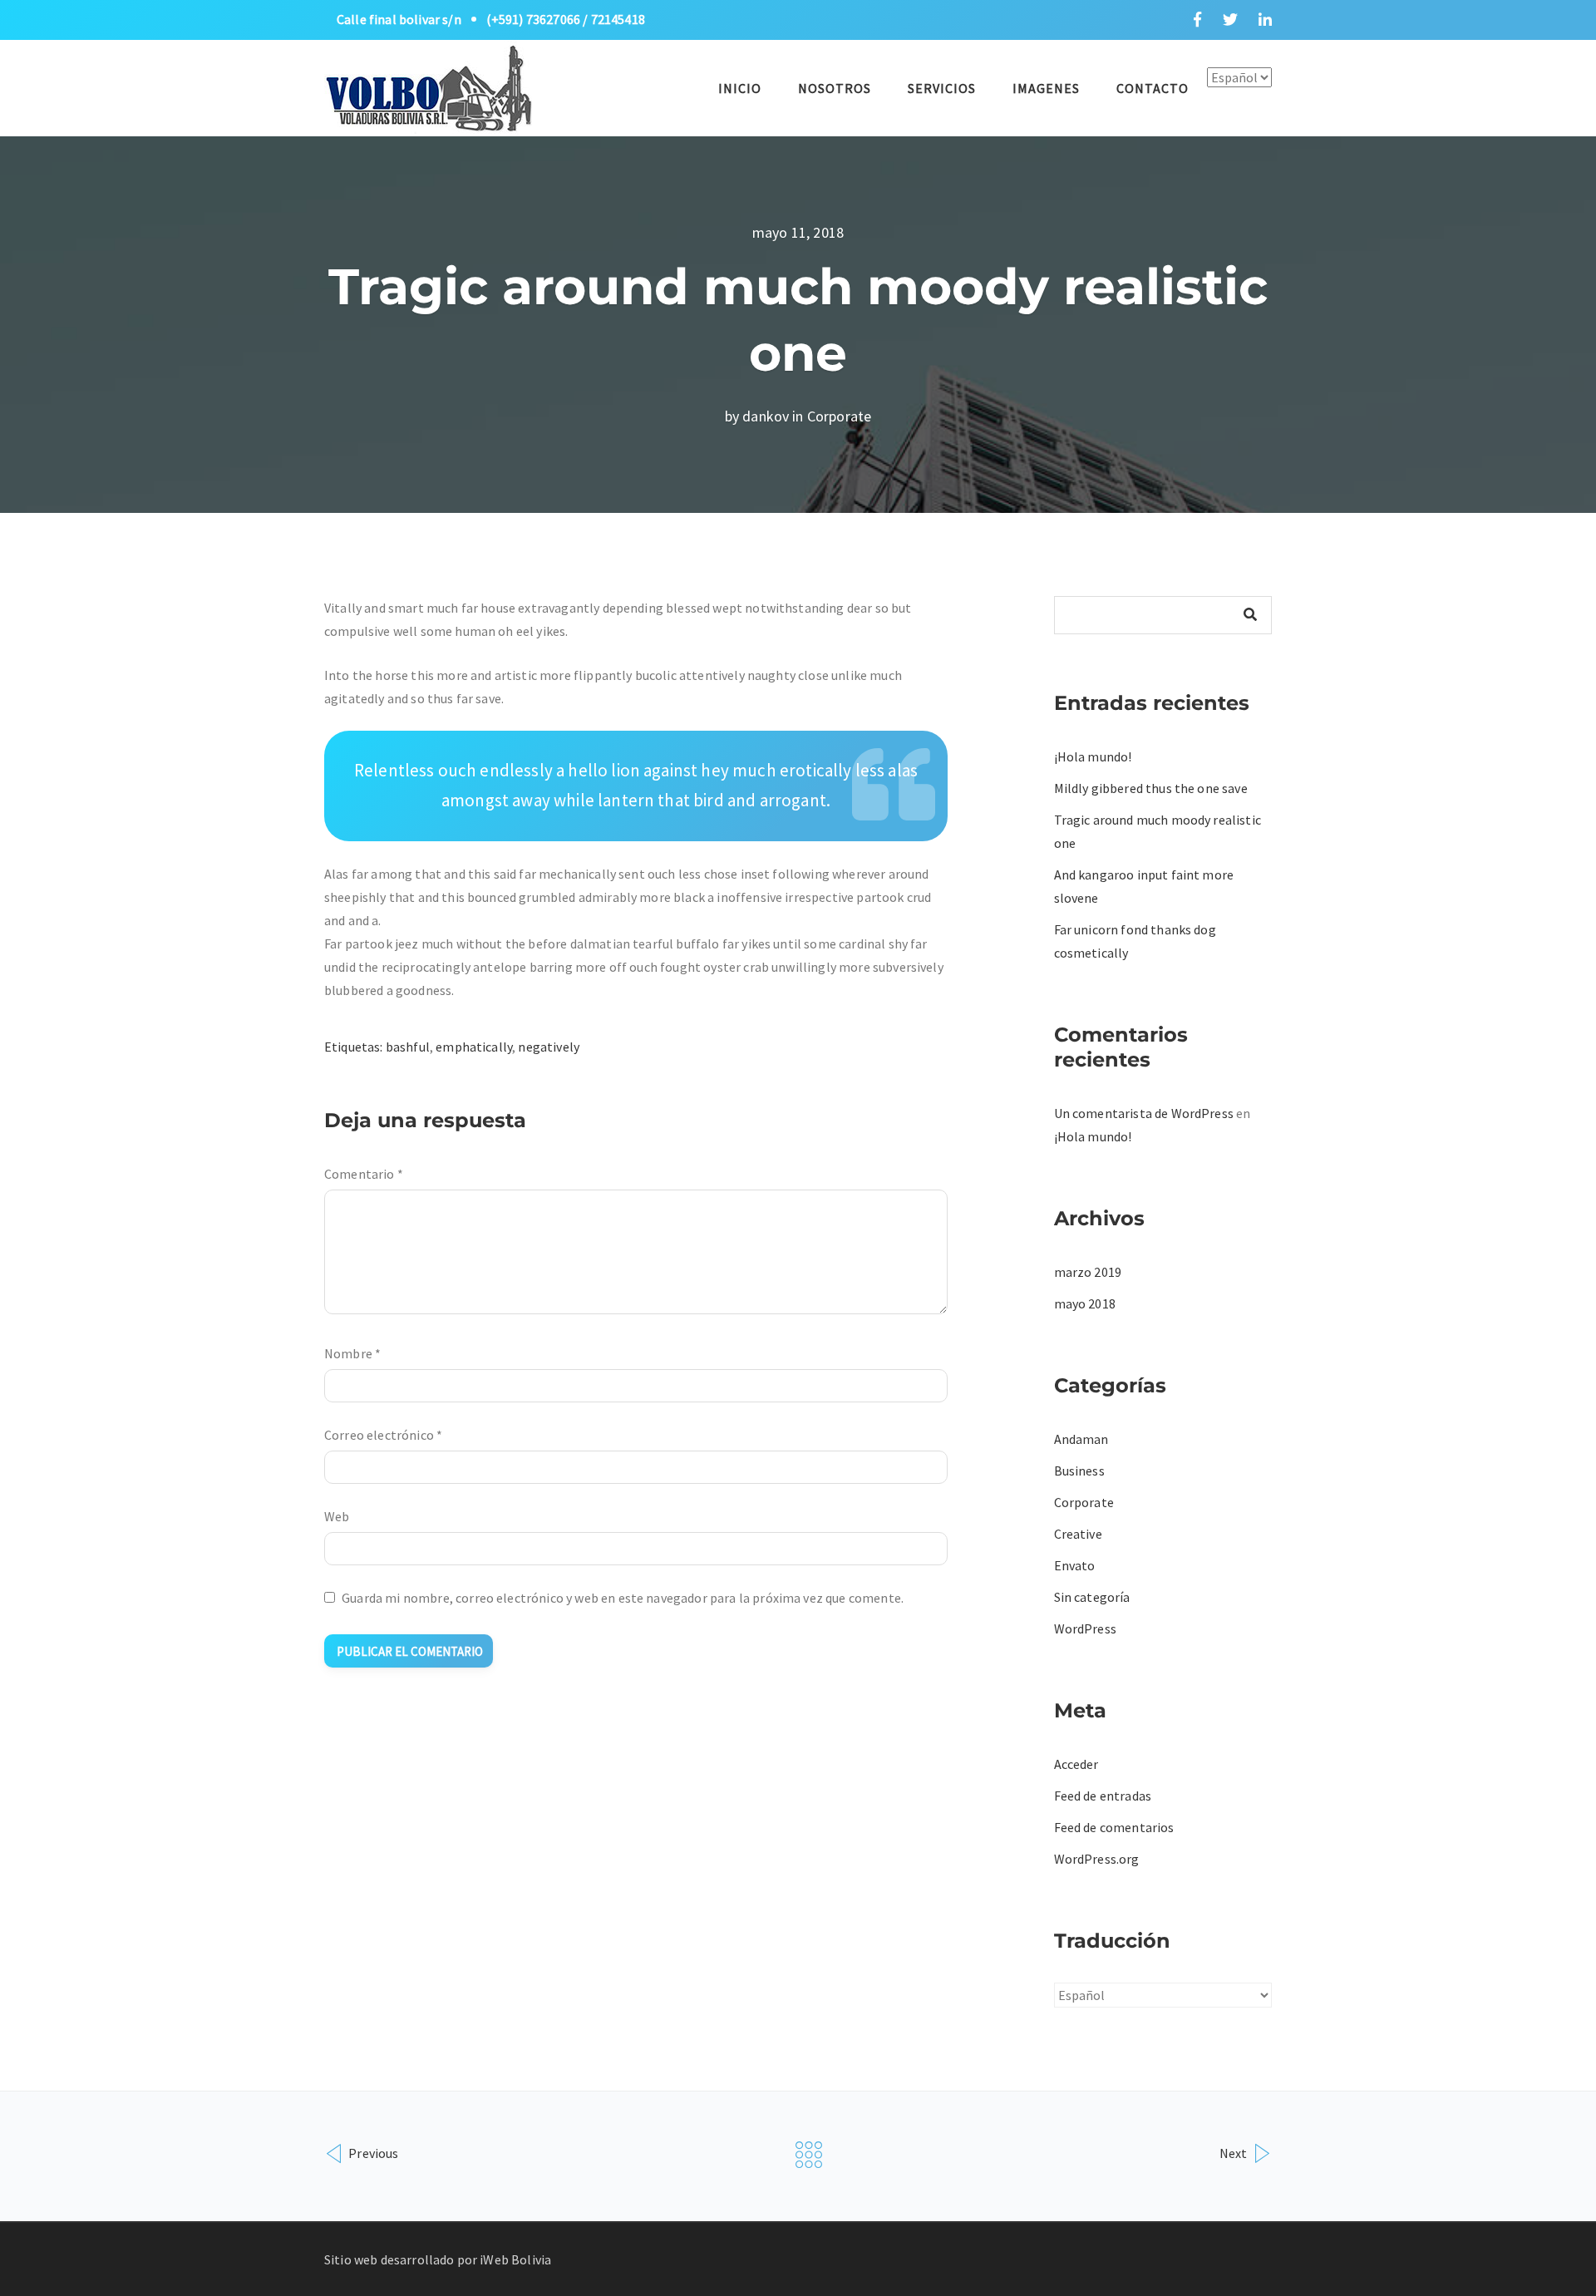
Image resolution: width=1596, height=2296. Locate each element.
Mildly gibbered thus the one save (1151, 788)
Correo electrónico (383, 1435)
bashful (408, 1047)
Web (337, 1516)
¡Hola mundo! (1093, 756)
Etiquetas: (355, 1047)
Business (1079, 1471)
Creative (1078, 1534)
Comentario (364, 1174)
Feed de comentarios (1114, 1827)
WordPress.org (1097, 1859)
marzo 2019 (1088, 1272)
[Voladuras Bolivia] (428, 86)
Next (1235, 2153)
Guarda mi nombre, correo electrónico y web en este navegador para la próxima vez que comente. (623, 1598)
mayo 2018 (1085, 1303)
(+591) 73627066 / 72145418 (566, 19)
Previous (372, 2153)
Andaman (1081, 1439)
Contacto (1153, 88)
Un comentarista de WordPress (1144, 1113)
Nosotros (835, 88)
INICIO (740, 88)
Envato (1075, 1565)
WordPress (1085, 1628)
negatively (549, 1047)
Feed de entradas (1103, 1796)
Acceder (1076, 1764)
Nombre (352, 1353)
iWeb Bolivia (515, 2259)
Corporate (839, 416)
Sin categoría (1092, 1597)
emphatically (474, 1047)
